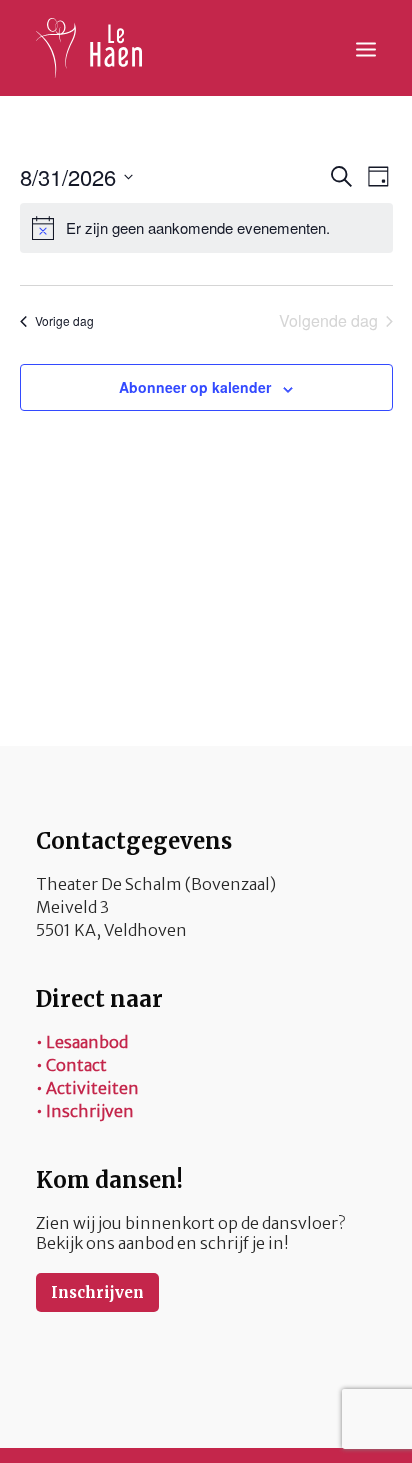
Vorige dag (64, 320)
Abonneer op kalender (195, 387)
